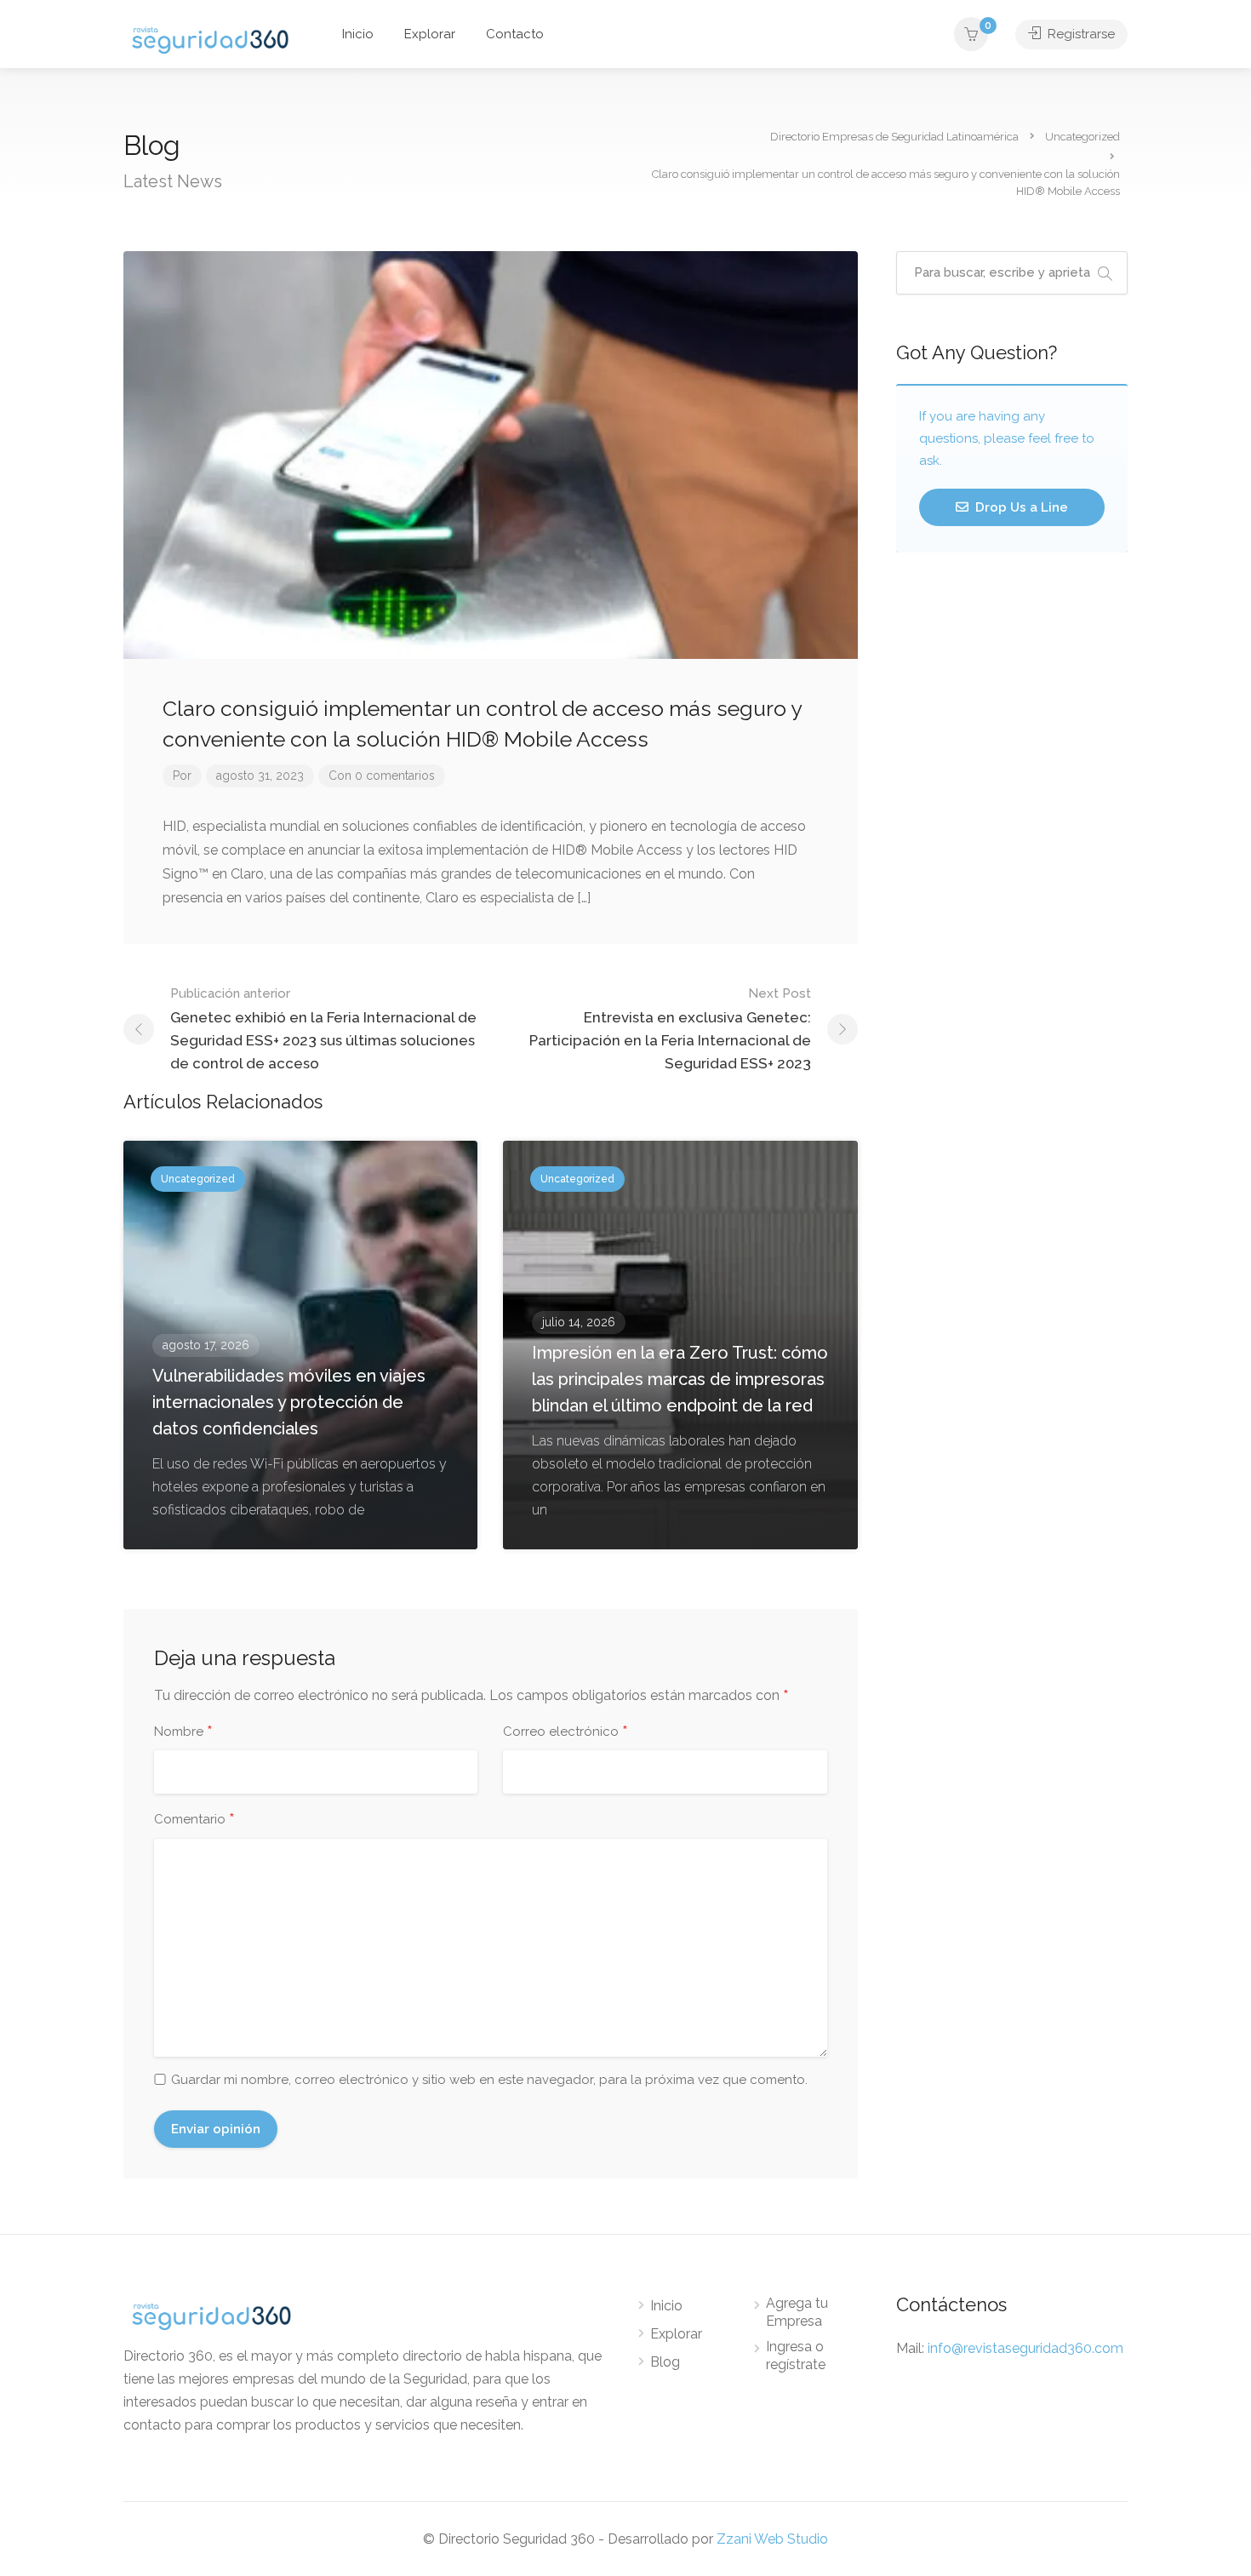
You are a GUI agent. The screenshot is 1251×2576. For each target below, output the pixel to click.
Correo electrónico (566, 1732)
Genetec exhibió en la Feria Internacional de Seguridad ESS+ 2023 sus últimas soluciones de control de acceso (323, 1029)
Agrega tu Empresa (797, 2312)
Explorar (430, 34)
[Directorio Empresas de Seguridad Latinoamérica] (210, 39)
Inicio (358, 34)
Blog (665, 2362)
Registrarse (1080, 34)
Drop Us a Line (1020, 507)
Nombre (183, 1732)
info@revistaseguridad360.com (1025, 2348)
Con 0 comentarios (382, 776)
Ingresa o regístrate (796, 2356)
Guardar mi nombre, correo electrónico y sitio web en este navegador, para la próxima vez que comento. (489, 2080)
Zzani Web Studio (772, 2539)
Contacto (515, 34)
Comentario (194, 1820)
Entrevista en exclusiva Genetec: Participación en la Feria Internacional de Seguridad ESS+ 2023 (670, 1029)
